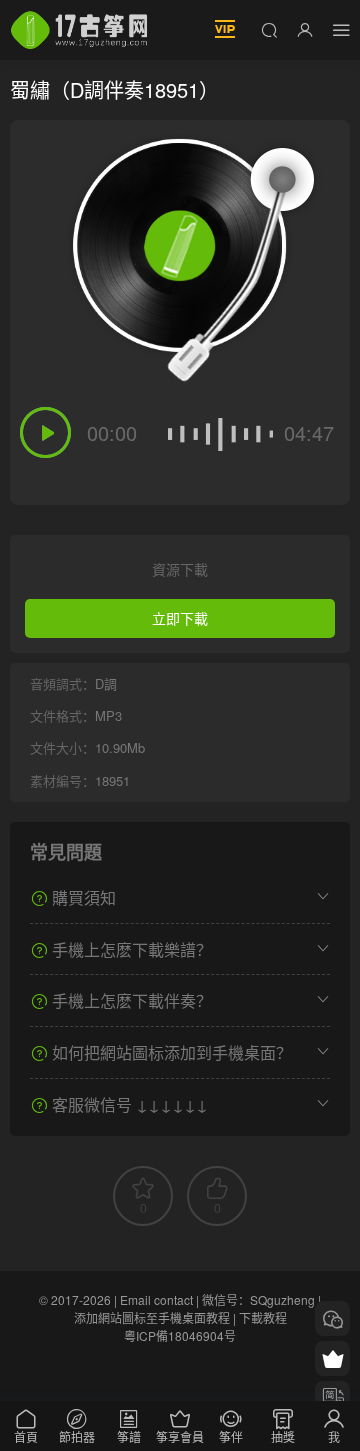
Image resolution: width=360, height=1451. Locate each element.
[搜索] (269, 29)
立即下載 (180, 618)
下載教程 (263, 1317)
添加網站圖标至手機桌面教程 (152, 1317)
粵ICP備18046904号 (180, 1335)
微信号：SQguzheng (258, 1299)
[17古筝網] (79, 30)
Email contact (156, 1299)
